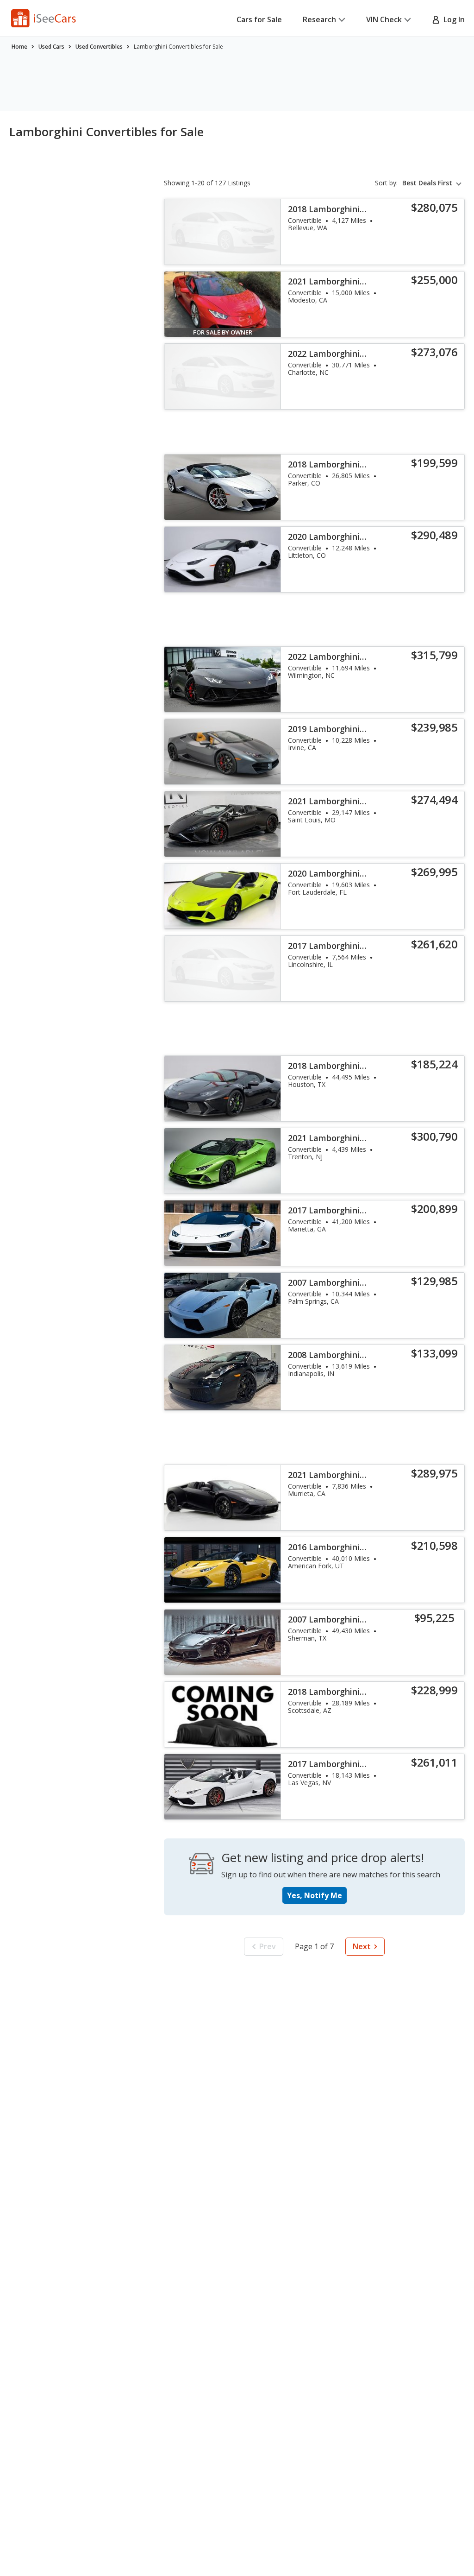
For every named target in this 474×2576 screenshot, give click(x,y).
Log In (452, 19)
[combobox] (433, 183)
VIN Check (384, 19)
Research (319, 19)
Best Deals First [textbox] (427, 183)
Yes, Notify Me (315, 1895)
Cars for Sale (259, 19)
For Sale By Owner (223, 332)
